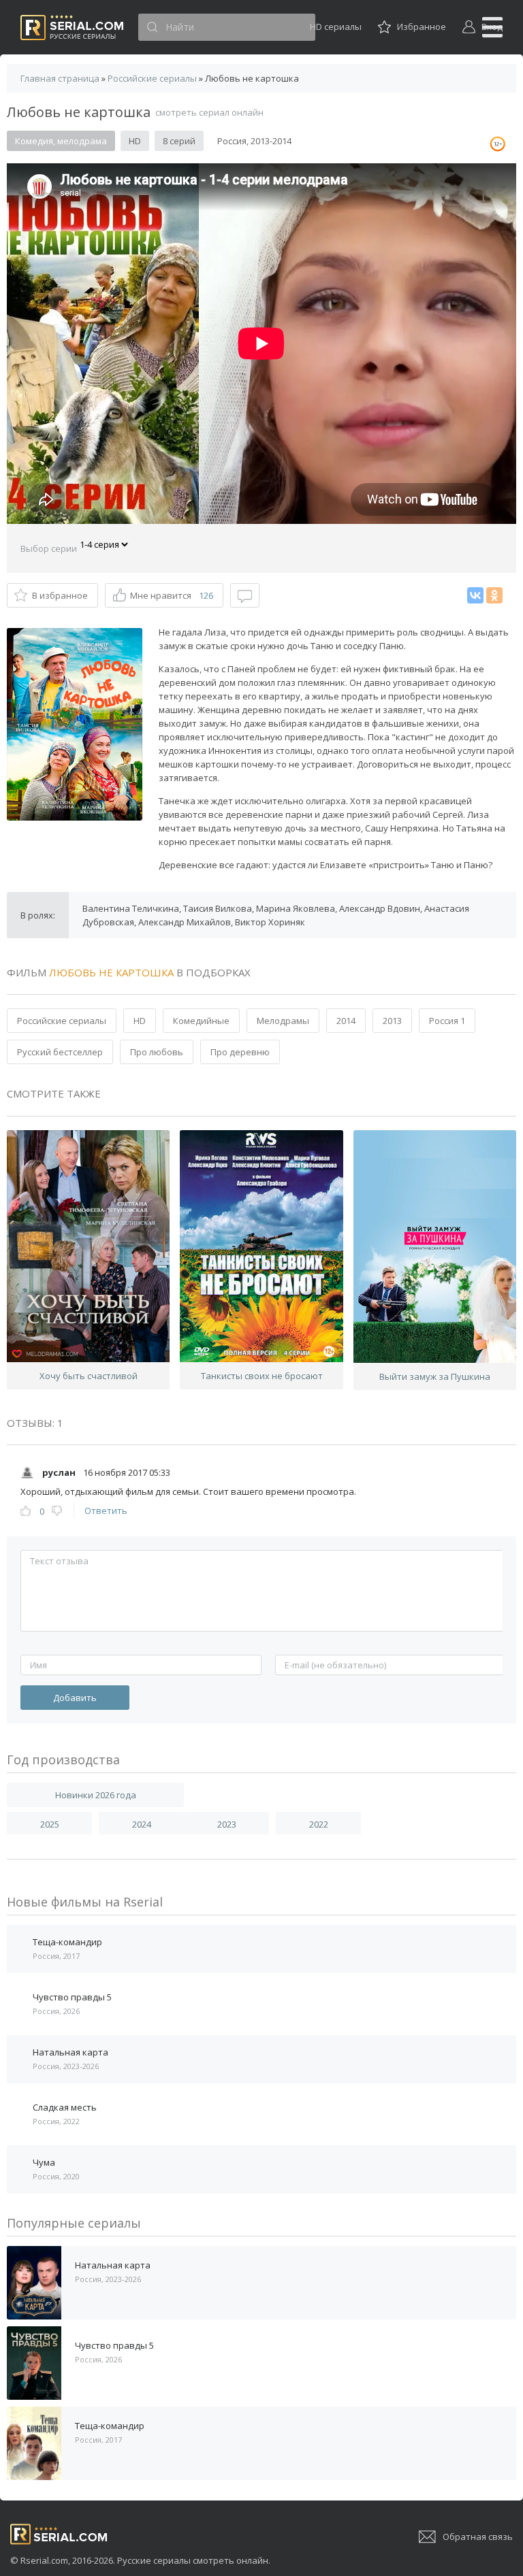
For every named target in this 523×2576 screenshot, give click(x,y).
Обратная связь (478, 2537)
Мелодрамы (283, 1021)
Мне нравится (172, 595)
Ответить (106, 1510)
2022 (319, 1824)
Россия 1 (447, 1021)
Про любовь (157, 1052)
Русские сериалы (72, 28)
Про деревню (240, 1052)
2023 (227, 1824)
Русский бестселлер (60, 1052)
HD (140, 1021)
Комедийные (201, 1021)
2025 (50, 1824)
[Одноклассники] (494, 595)
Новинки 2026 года (96, 1795)
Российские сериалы (62, 1021)
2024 (142, 1824)
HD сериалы (336, 27)
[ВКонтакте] (475, 595)
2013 (392, 1021)
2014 (346, 1021)
